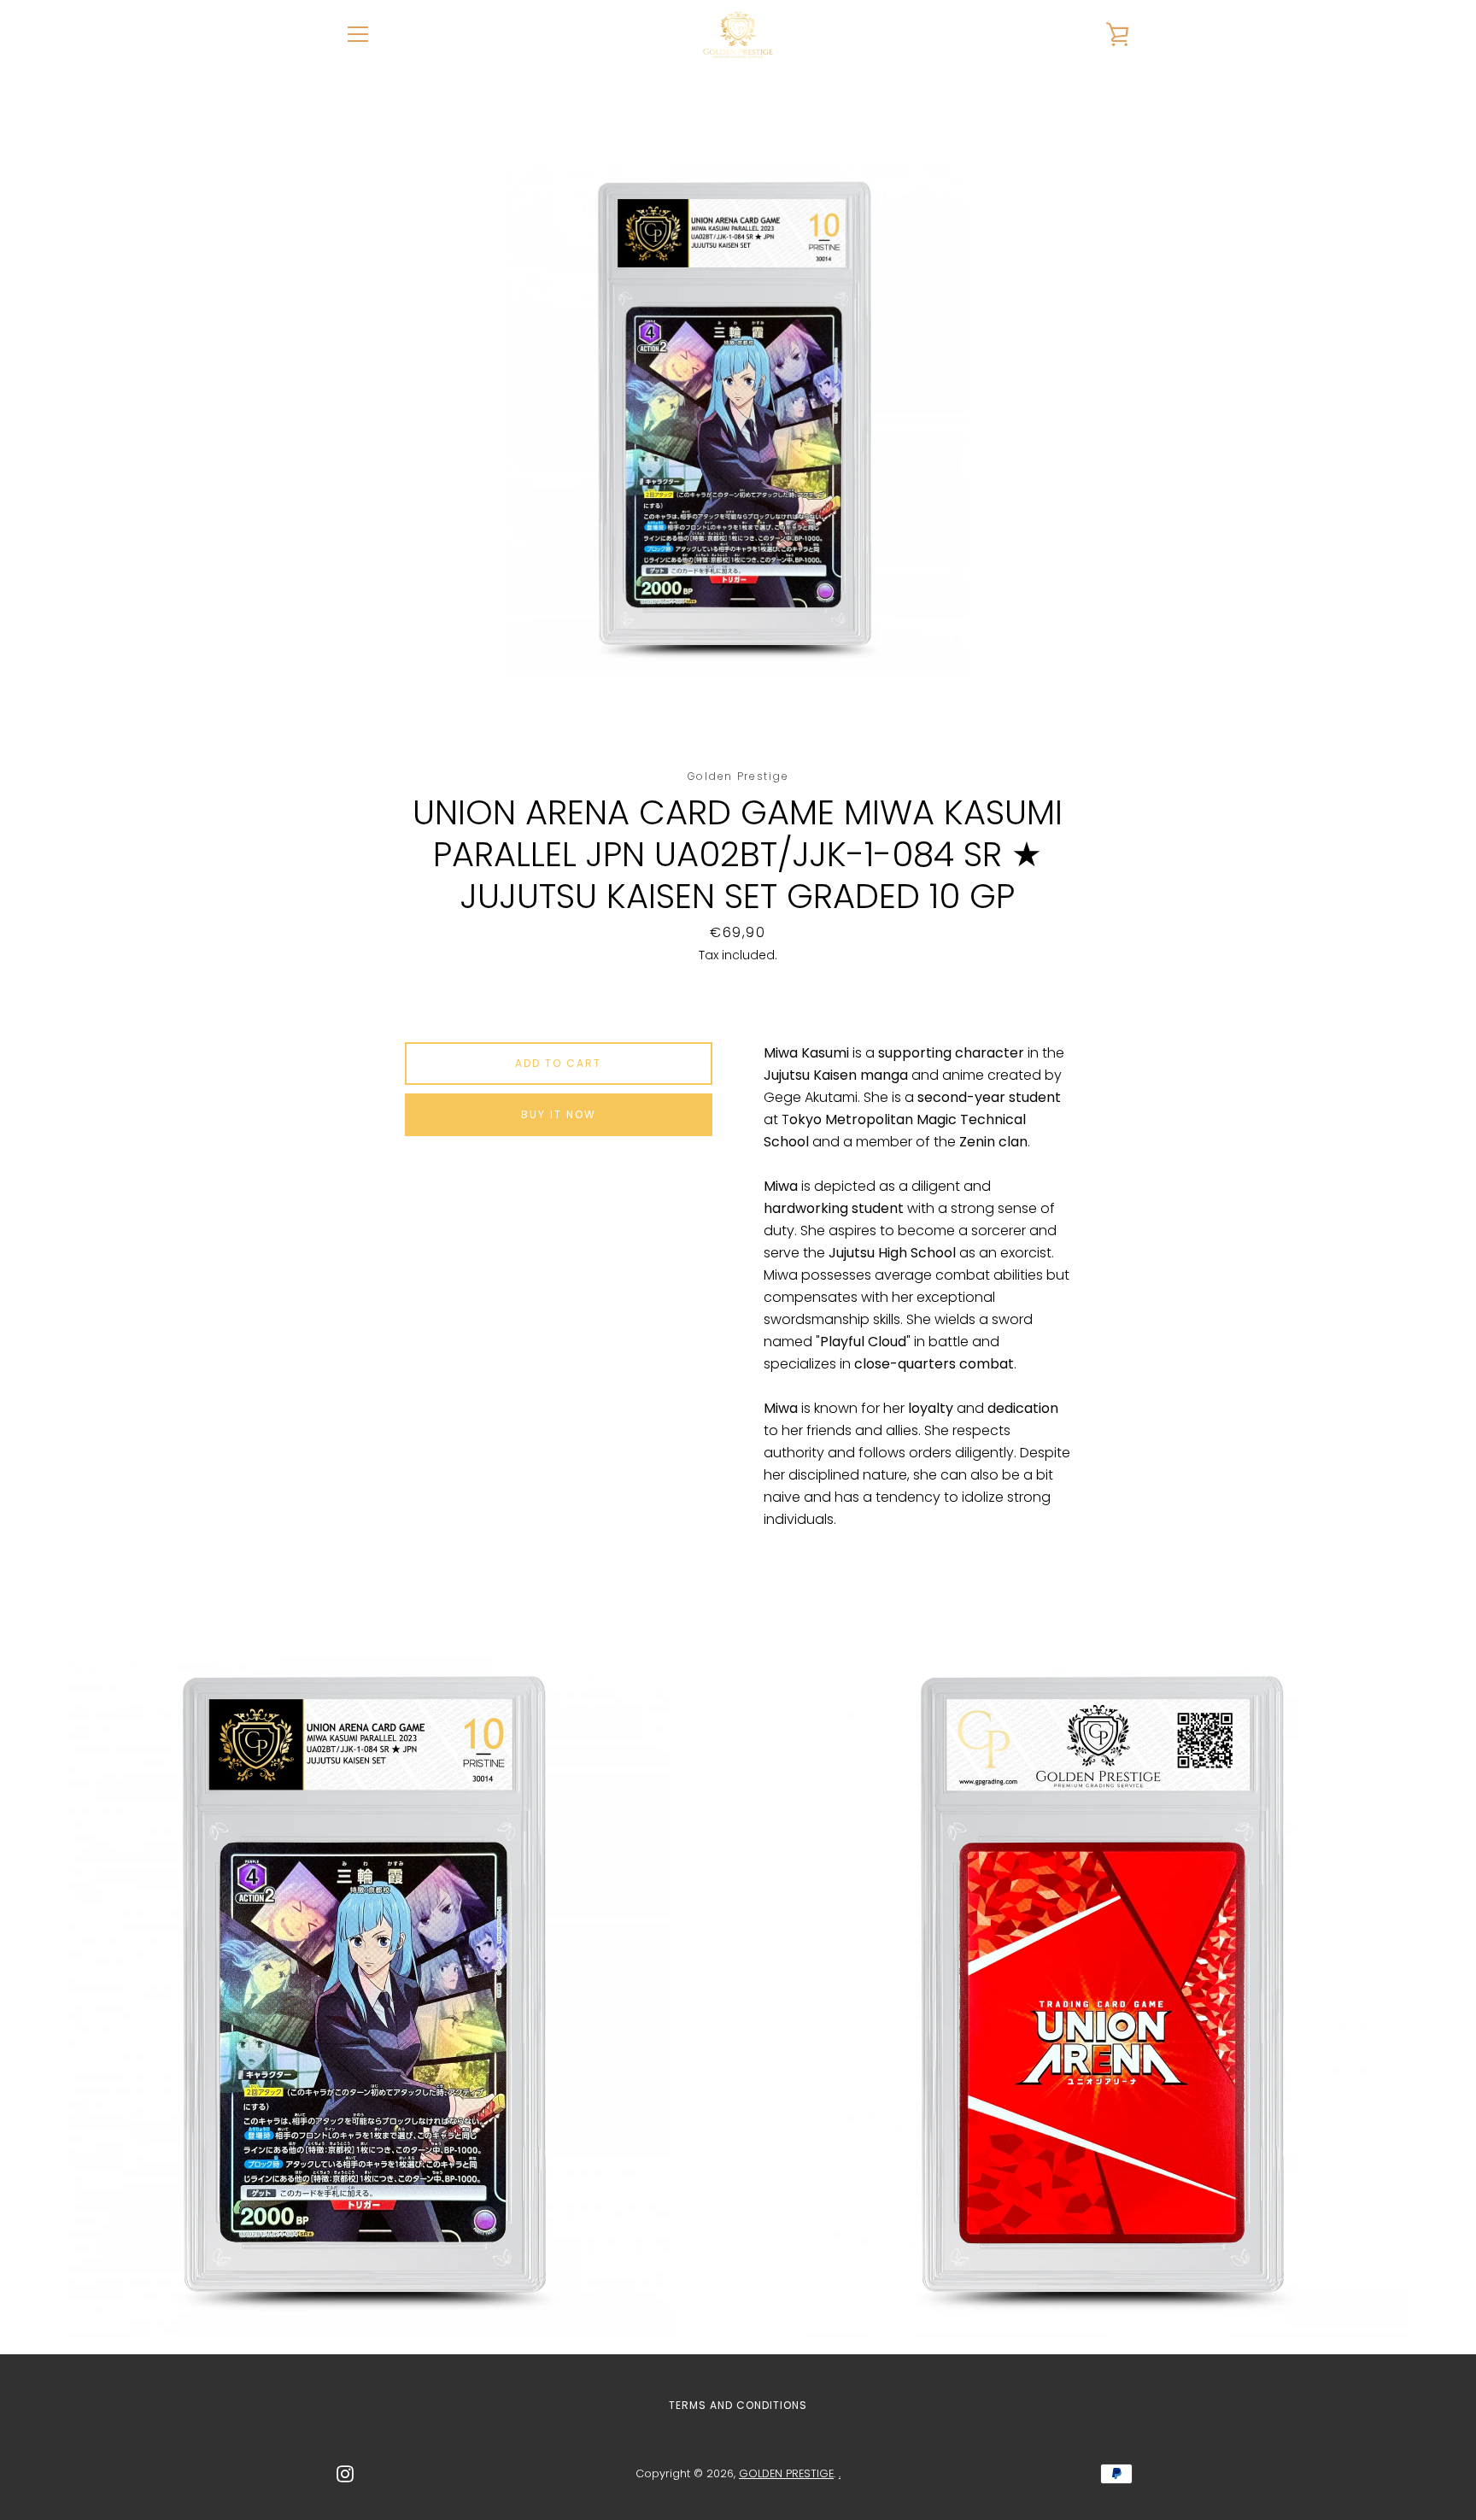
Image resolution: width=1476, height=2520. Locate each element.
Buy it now (559, 1114)
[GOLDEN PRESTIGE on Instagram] (345, 2473)
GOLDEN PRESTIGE (786, 2473)
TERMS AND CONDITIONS (738, 2405)
